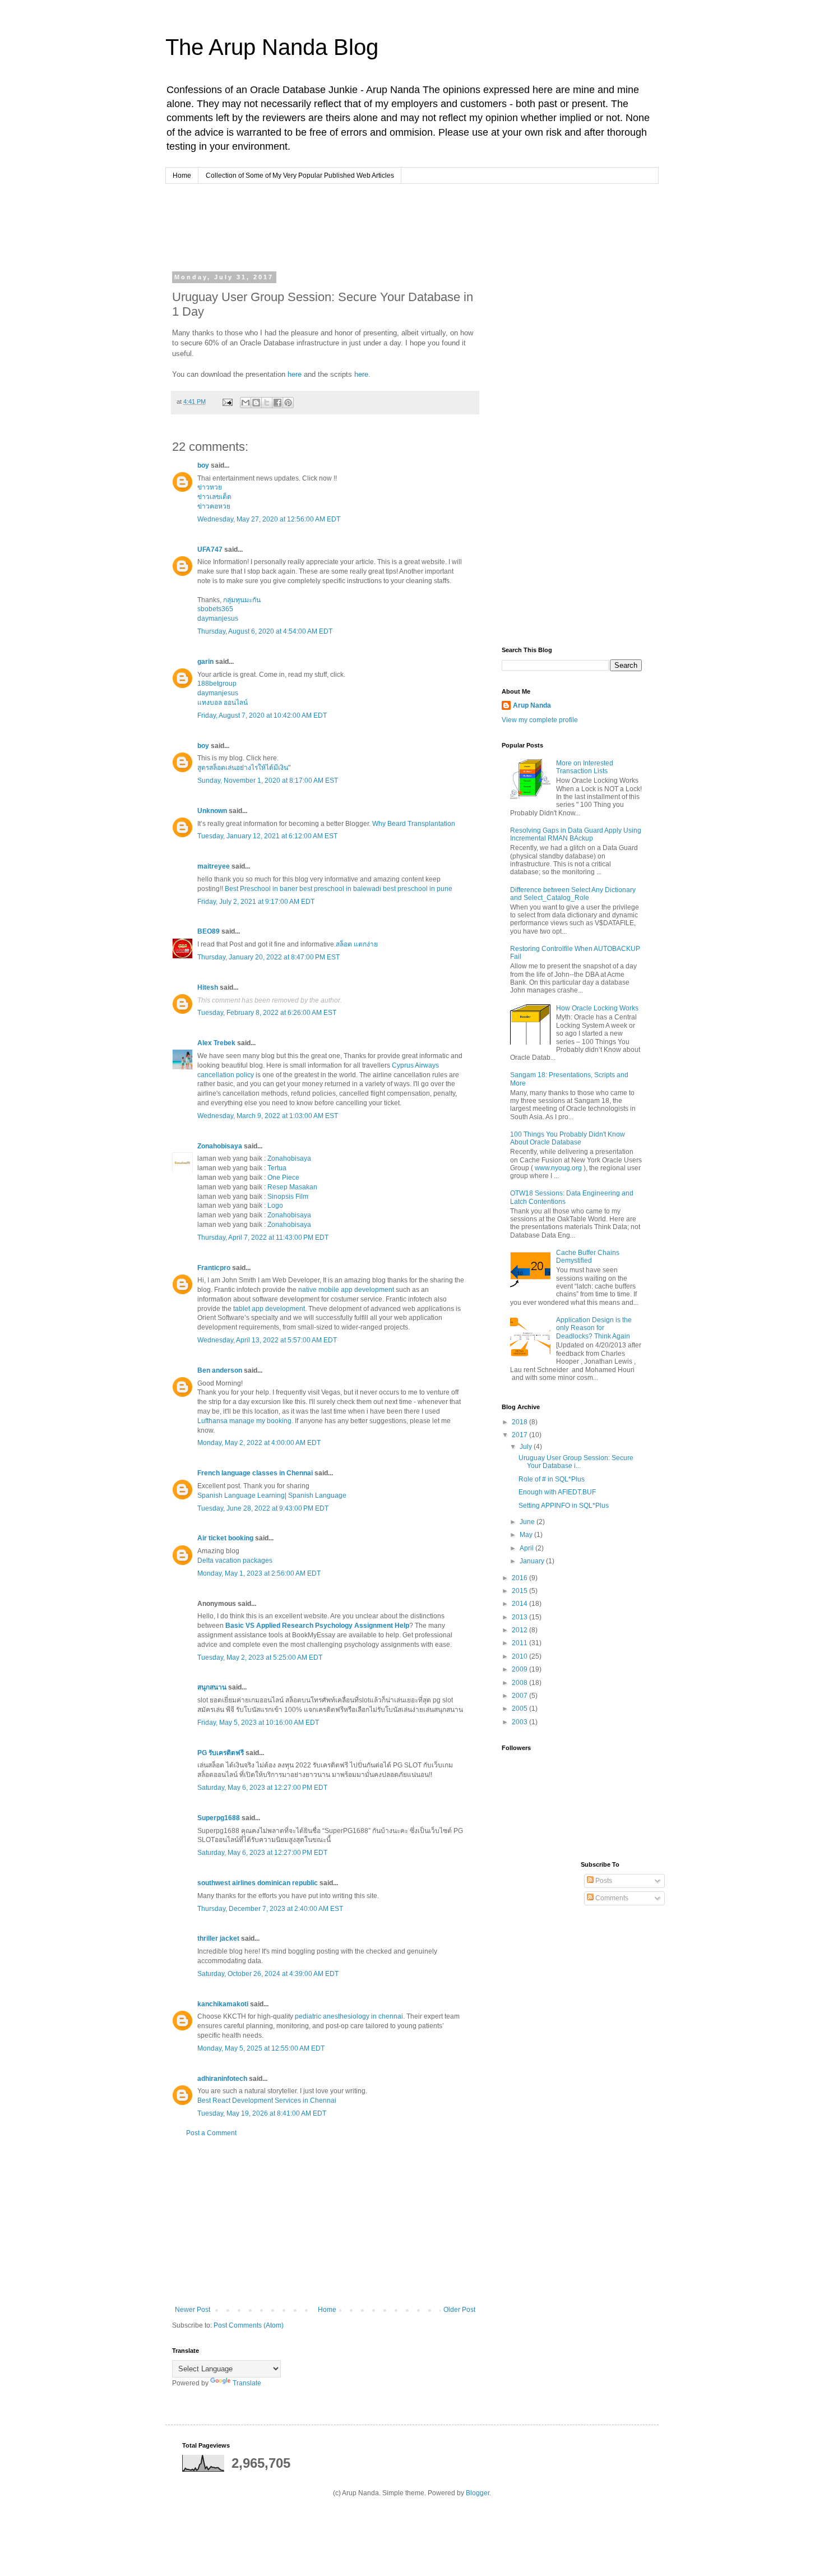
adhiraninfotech (222, 2079)
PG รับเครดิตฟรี (221, 1753)
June (528, 1522)
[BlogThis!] (256, 403)
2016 (520, 1578)
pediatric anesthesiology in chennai (349, 2016)
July (527, 1447)
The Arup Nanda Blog (272, 47)
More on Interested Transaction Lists (585, 767)
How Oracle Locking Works (597, 1008)
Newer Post (193, 2310)
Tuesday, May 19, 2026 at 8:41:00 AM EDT (262, 2113)
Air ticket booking (225, 1538)
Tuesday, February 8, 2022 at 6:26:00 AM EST (267, 1013)
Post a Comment (211, 2133)
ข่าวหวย (210, 487)
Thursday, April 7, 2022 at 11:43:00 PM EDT (263, 1238)
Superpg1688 (219, 1818)
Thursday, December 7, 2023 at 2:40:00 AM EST (270, 1909)
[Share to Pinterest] (288, 403)
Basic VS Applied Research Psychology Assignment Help (317, 1626)
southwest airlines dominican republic (258, 1883)
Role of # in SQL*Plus (552, 1479)
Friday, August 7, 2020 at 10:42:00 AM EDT (262, 715)
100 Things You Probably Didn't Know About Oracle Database (568, 1138)
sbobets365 (215, 609)
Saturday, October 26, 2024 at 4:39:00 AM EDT (268, 1974)
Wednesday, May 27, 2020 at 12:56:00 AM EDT (269, 519)
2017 (520, 1435)
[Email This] (246, 403)
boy (203, 465)
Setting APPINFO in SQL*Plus (564, 1506)
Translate (247, 2383)
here (295, 374)
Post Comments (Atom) (249, 2325)
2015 (520, 1591)
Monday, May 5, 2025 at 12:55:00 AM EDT (261, 2048)
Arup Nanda (532, 705)
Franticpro (214, 1268)
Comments (611, 1898)
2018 (520, 1422)
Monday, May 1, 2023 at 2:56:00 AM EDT (259, 1573)
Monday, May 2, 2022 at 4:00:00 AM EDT (259, 1443)
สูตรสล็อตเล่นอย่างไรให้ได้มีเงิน (243, 768)
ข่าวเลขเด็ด (214, 497)
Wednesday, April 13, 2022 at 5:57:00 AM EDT (267, 1340)
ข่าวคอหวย (214, 506)
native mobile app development (346, 1290)
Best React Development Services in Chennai (267, 2100)
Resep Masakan (292, 1187)
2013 (520, 1617)
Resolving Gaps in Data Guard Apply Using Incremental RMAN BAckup (576, 834)
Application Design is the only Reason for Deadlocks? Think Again (594, 1328)
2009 (520, 1669)
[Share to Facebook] (277, 403)
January (533, 1561)
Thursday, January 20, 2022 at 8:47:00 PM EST (269, 957)
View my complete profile (540, 720)
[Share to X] (267, 403)
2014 (520, 1604)
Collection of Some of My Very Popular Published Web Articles (300, 176)
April (527, 1548)
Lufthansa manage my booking (244, 1421)
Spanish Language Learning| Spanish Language (272, 1495)
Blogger (478, 2493)
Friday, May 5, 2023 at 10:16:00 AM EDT (258, 1723)
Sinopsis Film (288, 1197)
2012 (520, 1630)
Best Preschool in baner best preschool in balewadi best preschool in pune (339, 889)
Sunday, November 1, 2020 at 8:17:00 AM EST (268, 781)
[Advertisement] (386, 226)
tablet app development (269, 1309)
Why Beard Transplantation (414, 824)
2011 (520, 1643)
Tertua (277, 1168)
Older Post (459, 2310)
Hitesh (208, 987)
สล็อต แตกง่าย (357, 944)
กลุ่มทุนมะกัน (242, 600)
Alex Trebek (216, 1043)
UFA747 (210, 550)
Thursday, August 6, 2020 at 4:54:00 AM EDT (265, 631)
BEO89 (209, 931)
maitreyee (214, 866)
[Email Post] (227, 401)
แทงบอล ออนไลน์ (223, 703)
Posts (603, 1881)
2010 (520, 1656)
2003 (520, 1722)
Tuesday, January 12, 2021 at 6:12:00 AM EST (267, 836)
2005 (520, 1709)
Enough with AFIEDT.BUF (557, 1492)
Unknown (212, 811)
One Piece (283, 1178)
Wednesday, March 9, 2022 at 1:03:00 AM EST (268, 1116)
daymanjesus (218, 618)
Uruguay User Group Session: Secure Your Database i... (576, 1462)
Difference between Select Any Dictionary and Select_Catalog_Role (573, 894)
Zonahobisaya (220, 1146)
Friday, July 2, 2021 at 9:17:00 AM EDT (256, 902)
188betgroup (217, 684)
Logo (275, 1206)
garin (205, 662)
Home (182, 176)
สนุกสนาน (212, 1687)
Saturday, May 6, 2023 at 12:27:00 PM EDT (262, 1788)
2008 (520, 1683)
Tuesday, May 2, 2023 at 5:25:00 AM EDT (260, 1658)
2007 (520, 1696)
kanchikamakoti (223, 2004)
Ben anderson (220, 1370)
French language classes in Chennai (255, 1473)
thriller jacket (218, 1938)
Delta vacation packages (235, 1561)
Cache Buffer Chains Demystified (588, 1257)
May (527, 1535)
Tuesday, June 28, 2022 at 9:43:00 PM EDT (263, 1508)
